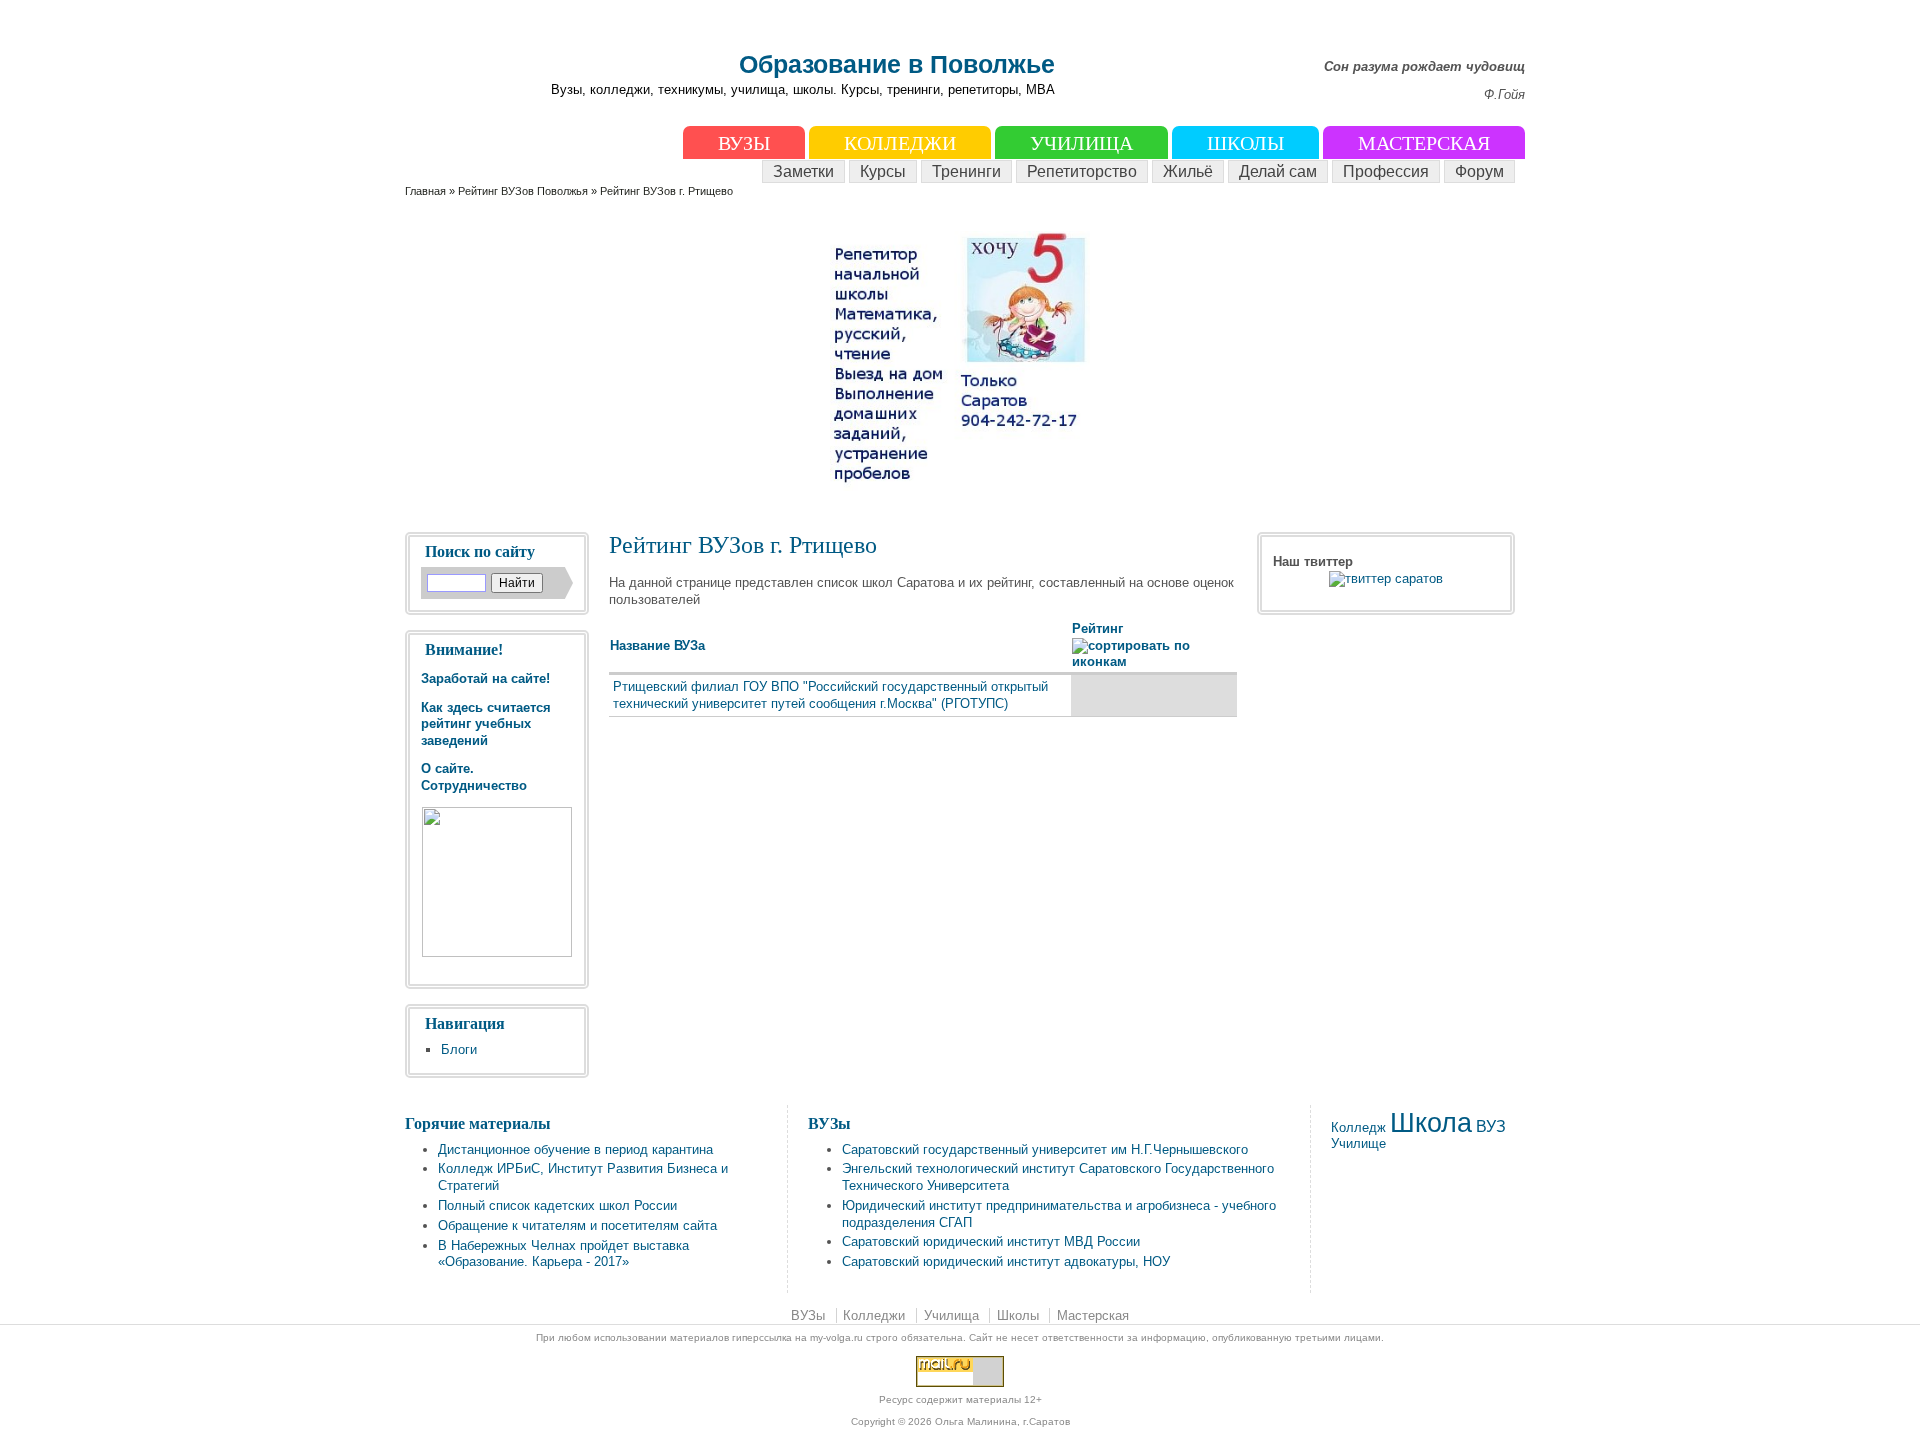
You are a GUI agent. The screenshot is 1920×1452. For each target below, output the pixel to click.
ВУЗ (1491, 1126)
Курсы (883, 171)
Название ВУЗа (657, 645)
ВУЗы (744, 143)
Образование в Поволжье (897, 64)
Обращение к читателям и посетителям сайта (577, 1225)
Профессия (1386, 171)
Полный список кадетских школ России (557, 1205)
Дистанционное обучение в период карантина (575, 1149)
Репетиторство (1082, 171)
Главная (425, 191)
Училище (1358, 1143)
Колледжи (900, 143)
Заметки (803, 171)
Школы (1245, 143)
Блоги (459, 1049)
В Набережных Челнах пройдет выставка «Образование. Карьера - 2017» (563, 1254)
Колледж (1358, 1127)
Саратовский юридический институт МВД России (991, 1241)
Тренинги (966, 171)
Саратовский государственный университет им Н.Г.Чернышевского (1045, 1149)
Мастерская (1424, 143)
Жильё (1188, 171)
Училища (1081, 143)
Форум (1479, 171)
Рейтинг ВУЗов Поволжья (523, 191)
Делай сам (1278, 171)
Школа (1431, 1123)
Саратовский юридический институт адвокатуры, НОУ (1006, 1261)
